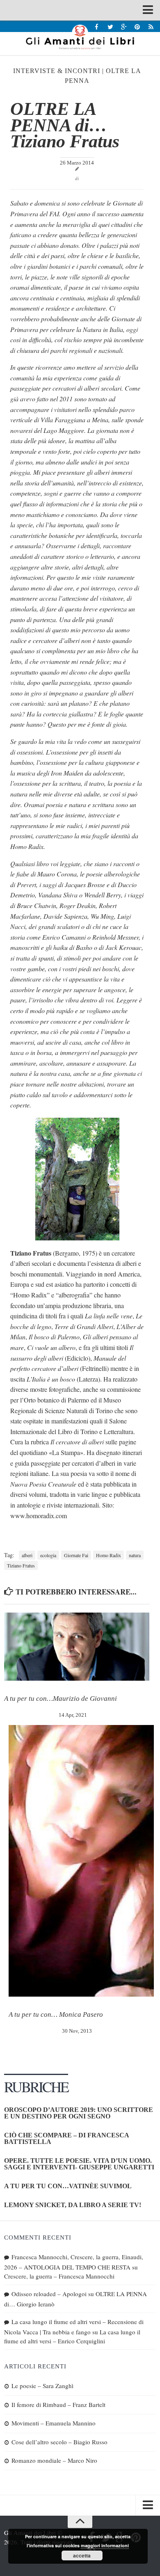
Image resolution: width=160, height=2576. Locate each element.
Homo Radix (109, 1555)
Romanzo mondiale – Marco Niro (54, 2460)
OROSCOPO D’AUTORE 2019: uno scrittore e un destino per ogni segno (79, 2113)
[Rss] (151, 26)
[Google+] (124, 26)
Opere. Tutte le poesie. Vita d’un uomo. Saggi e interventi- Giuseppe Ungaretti (79, 2164)
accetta (82, 2555)
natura (135, 1555)
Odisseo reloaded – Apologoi (49, 2294)
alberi (27, 1555)
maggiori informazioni (105, 2545)
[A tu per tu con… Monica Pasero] (81, 1861)
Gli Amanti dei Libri (80, 37)
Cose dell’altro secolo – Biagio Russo (59, 2442)
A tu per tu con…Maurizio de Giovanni (61, 1699)
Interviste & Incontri (57, 71)
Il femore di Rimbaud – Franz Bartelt (58, 2404)
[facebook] (97, 26)
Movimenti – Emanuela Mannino (54, 2423)
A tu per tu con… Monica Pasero (56, 2014)
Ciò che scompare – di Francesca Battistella (66, 2138)
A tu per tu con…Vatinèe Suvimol (68, 2186)
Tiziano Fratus (21, 1565)
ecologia (48, 1555)
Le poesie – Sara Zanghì (42, 2386)
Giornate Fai (76, 1555)
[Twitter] (110, 26)
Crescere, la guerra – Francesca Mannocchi (59, 2276)
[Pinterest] (137, 26)
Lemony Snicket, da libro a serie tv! (73, 2205)
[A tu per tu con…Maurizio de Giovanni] (77, 1647)
